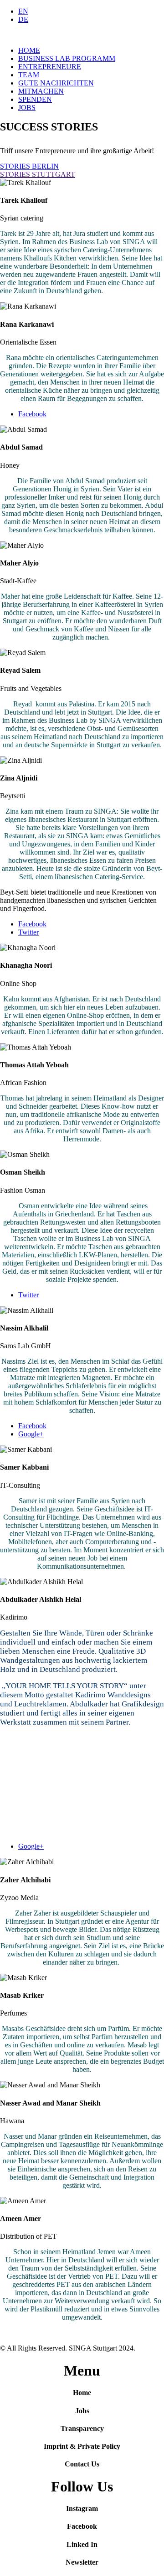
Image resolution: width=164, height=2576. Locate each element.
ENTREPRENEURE (50, 67)
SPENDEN (35, 99)
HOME (29, 50)
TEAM (29, 75)
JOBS (27, 108)
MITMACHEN (41, 91)
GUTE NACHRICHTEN (56, 83)
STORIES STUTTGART (38, 174)
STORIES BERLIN (29, 166)
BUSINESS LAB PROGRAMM (67, 58)
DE (23, 19)
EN (23, 11)
